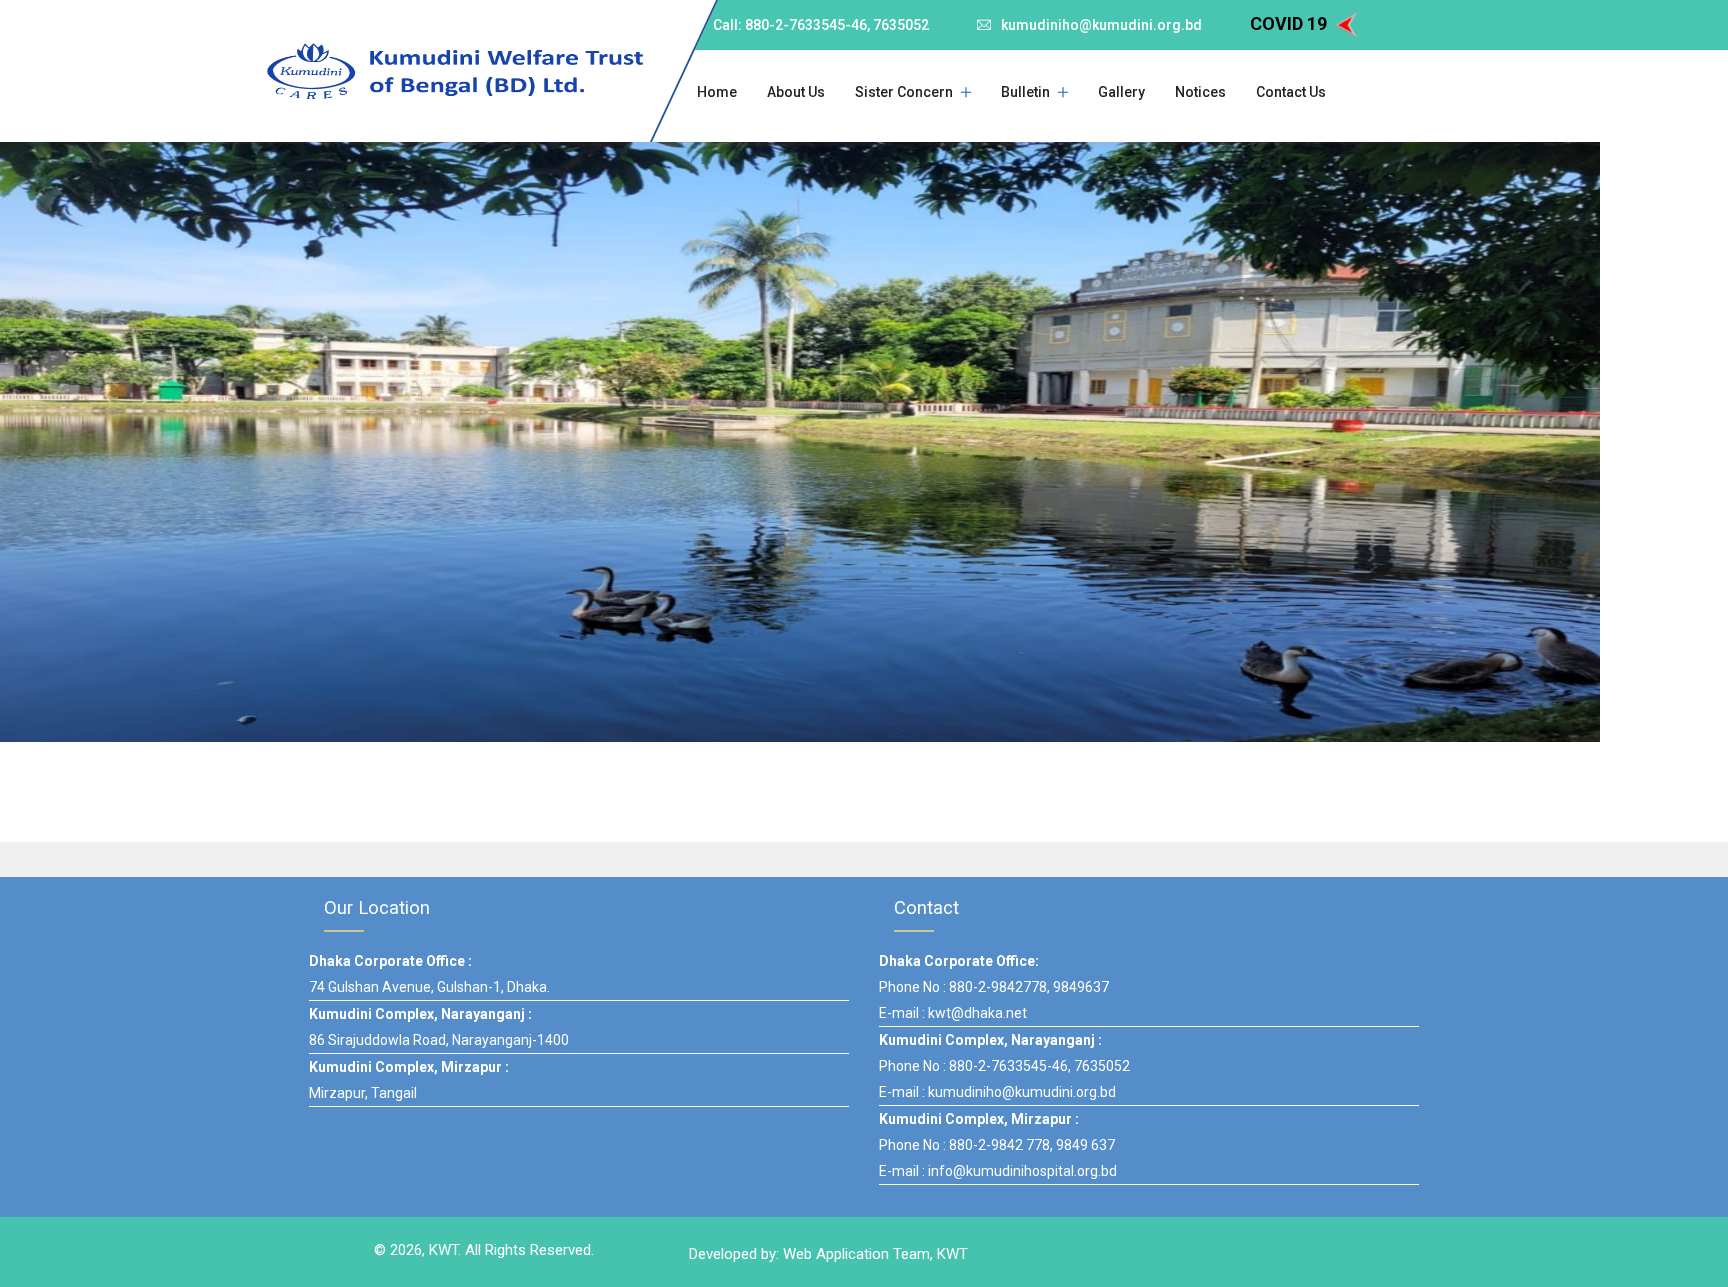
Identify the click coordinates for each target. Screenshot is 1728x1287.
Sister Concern (904, 92)
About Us (796, 92)
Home (717, 92)
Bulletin (1025, 92)
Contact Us (1291, 92)
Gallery (1121, 92)
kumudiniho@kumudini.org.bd (1101, 25)
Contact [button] (926, 907)
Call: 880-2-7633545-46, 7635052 (821, 25)
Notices (1200, 92)
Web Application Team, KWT (875, 1254)
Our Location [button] (377, 907)
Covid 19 (1290, 23)
